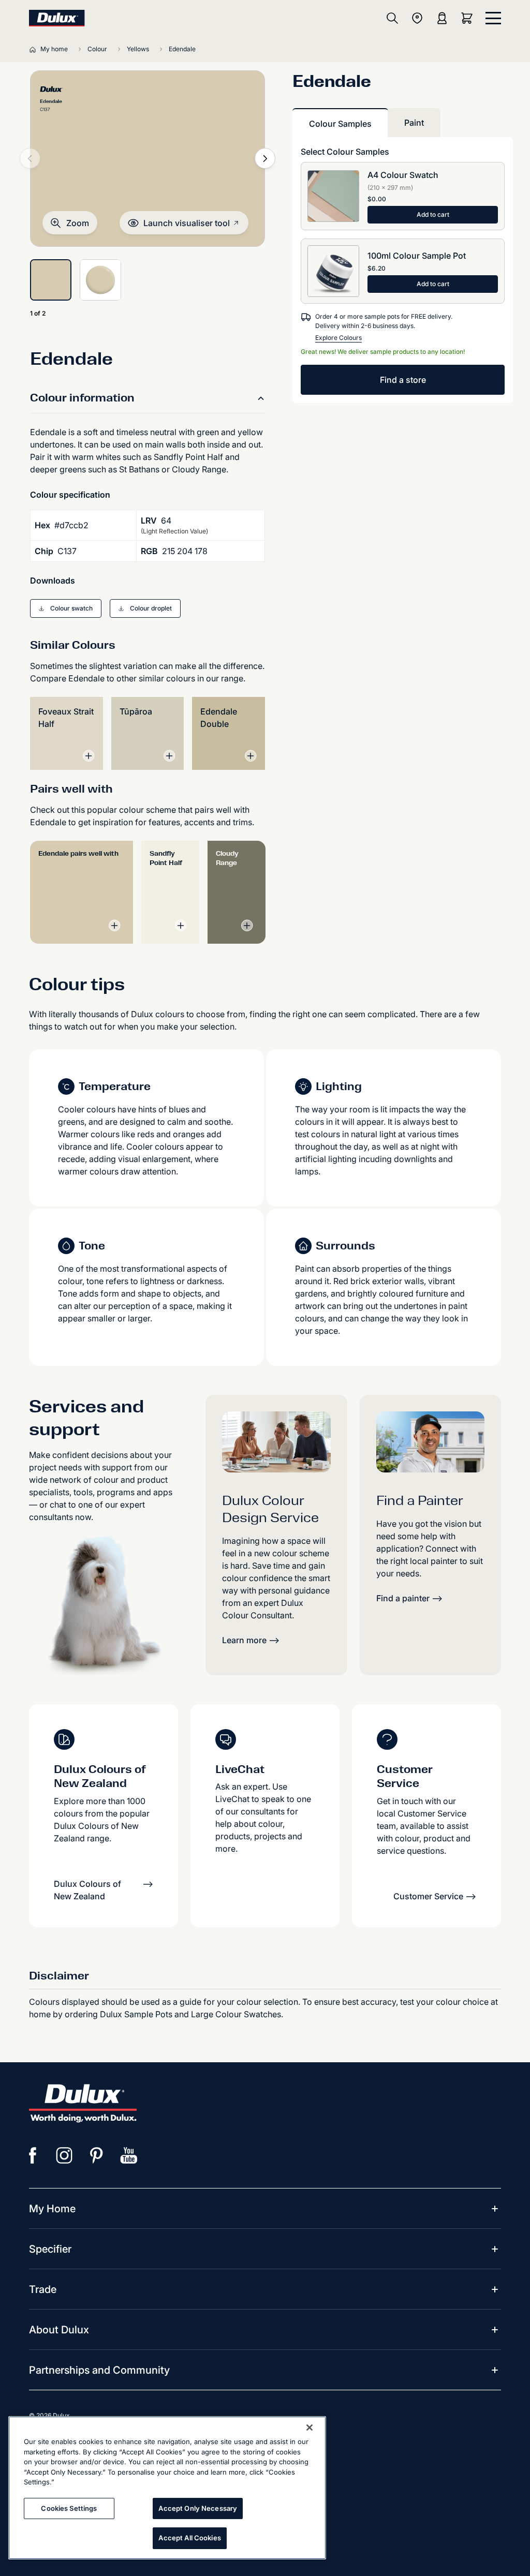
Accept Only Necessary (198, 2508)
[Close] (310, 2428)
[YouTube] (129, 2155)
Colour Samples (340, 124)
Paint (414, 123)
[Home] (35, 49)
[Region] (417, 18)
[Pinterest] (97, 2155)
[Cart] (469, 18)
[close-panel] (493, 18)
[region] (167, 2488)
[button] (70, 223)
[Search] (392, 18)
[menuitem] (52, 2209)
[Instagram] (65, 2155)
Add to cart (433, 214)
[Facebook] (33, 2155)
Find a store (403, 380)
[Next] (265, 158)
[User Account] (442, 18)
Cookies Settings (69, 2508)
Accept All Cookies (189, 2538)
